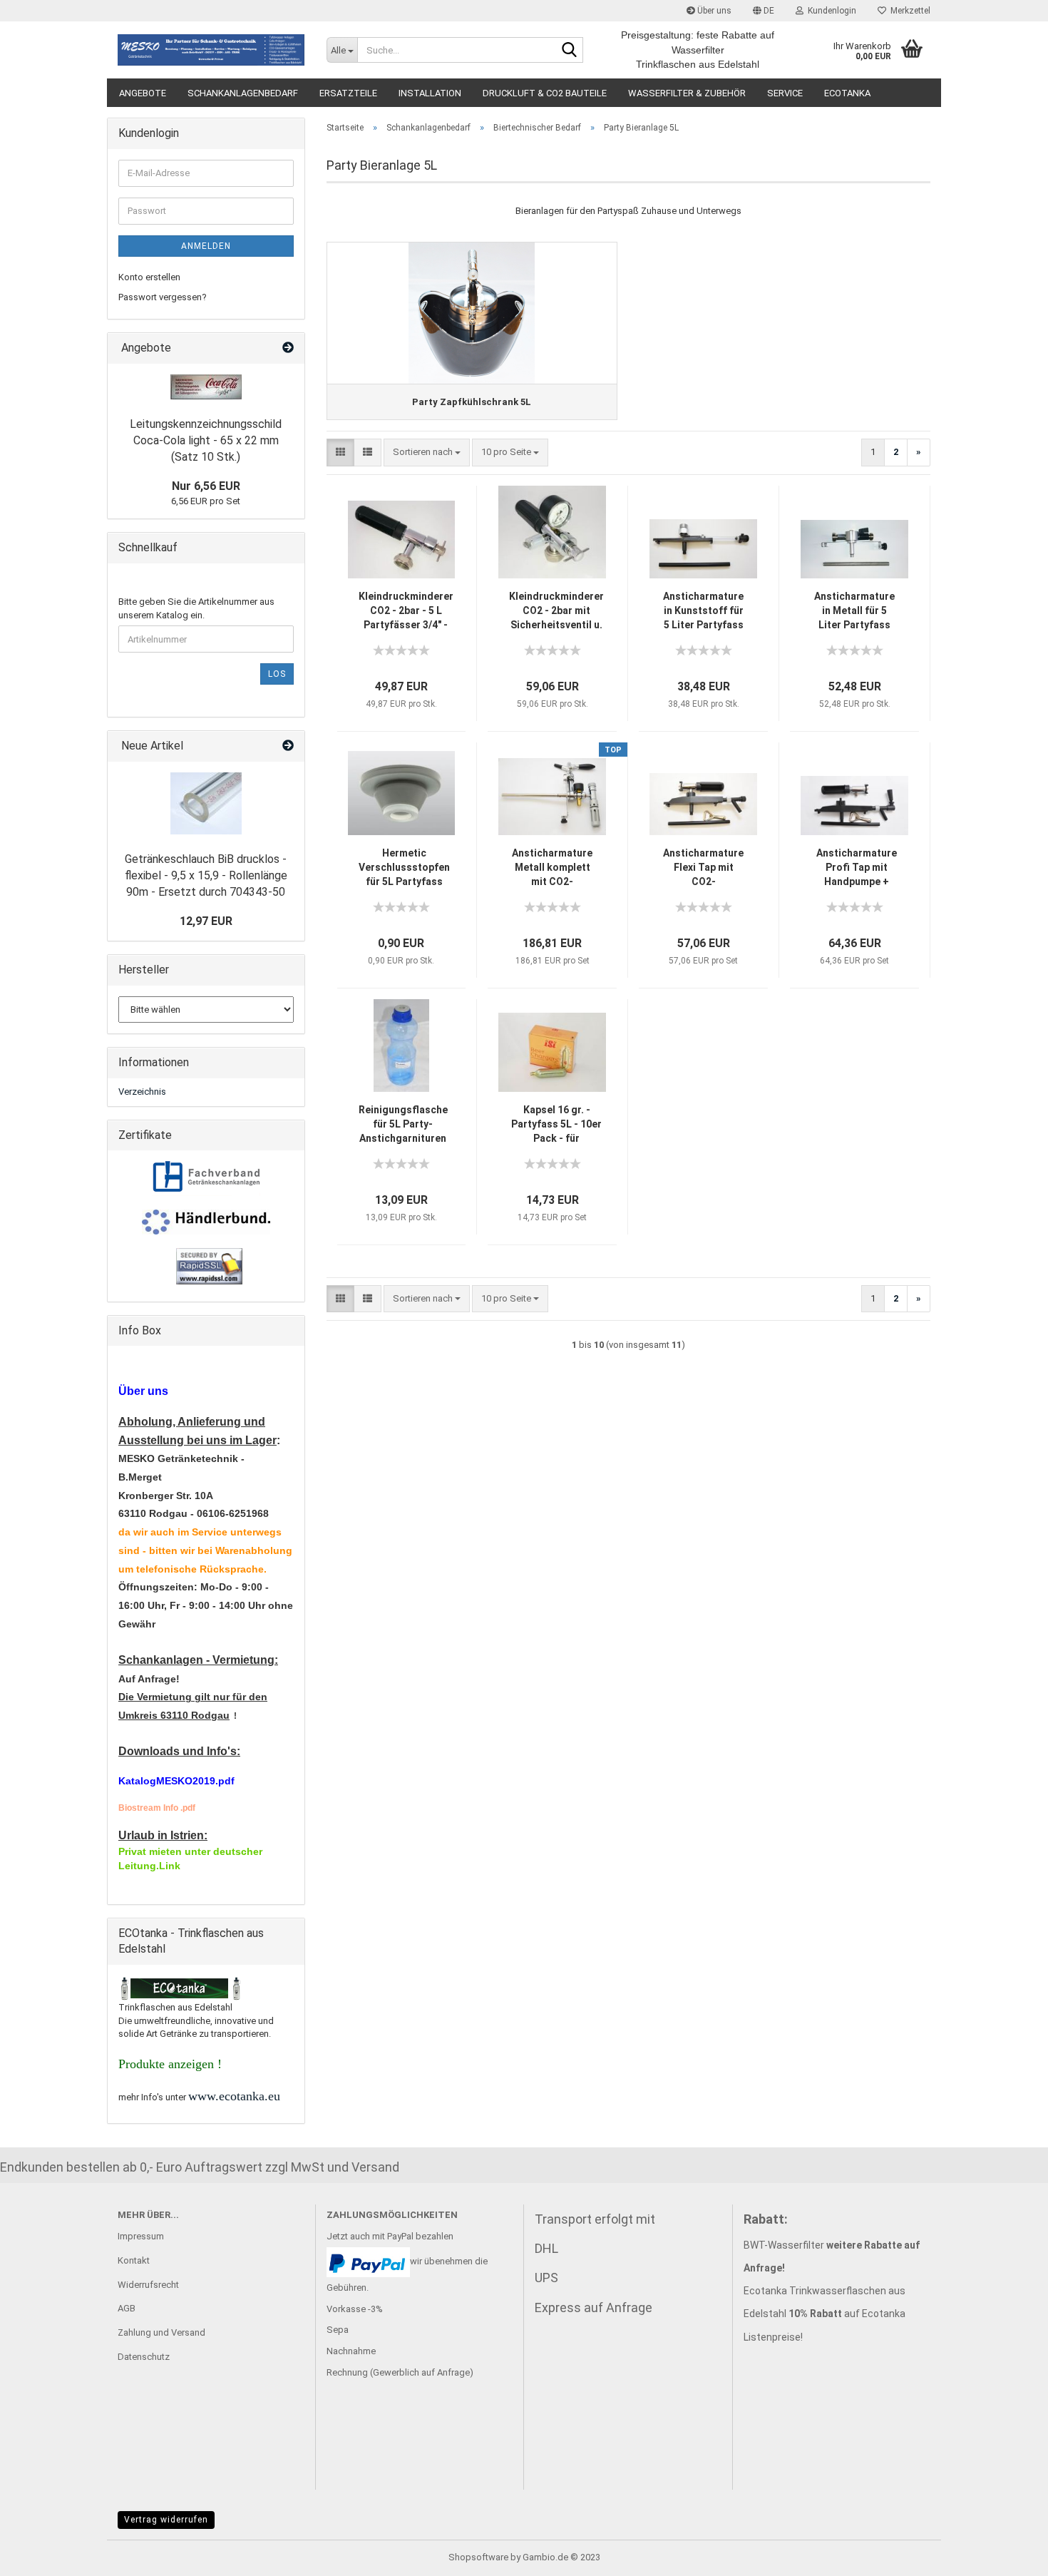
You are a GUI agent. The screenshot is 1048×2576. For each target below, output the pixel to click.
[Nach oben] (1009, 2555)
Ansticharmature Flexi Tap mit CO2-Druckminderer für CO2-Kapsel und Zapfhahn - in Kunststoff (703, 868)
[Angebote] (288, 348)
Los (277, 674)
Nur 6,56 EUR (206, 486)
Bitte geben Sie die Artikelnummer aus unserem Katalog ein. (196, 608)
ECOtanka (847, 93)
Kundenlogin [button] (830, 11)
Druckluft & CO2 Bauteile (545, 93)
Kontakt (134, 2260)
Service (785, 93)
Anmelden (206, 246)
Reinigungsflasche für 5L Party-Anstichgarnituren (403, 1124)
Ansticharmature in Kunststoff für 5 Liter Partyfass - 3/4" (703, 611)
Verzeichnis (142, 1092)
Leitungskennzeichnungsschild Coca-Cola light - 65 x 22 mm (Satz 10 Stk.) (206, 440)
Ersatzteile (348, 93)
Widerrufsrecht (148, 2285)
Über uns (713, 11)
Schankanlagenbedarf (243, 93)
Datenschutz (144, 2357)
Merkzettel (908, 11)
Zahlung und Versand (161, 2332)
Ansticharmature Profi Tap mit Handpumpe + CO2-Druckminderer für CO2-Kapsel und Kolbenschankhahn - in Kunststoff (856, 868)
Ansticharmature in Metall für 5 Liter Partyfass (854, 610)
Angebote (143, 93)
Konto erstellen (149, 277)
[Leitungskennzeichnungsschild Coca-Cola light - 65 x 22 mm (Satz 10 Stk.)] (206, 387)
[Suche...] (570, 51)
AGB (127, 2308)
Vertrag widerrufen (166, 2520)
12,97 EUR (206, 921)
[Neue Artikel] (288, 746)
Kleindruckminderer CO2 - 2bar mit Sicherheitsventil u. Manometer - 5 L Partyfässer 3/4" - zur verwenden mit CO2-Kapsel (556, 611)
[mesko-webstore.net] (211, 50)
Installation (430, 93)
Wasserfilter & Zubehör (687, 93)
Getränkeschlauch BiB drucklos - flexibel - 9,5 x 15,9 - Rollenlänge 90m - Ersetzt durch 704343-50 (206, 875)
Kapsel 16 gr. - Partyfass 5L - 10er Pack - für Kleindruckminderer (556, 1125)
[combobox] (427, 453)
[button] (764, 11)
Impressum (141, 2236)
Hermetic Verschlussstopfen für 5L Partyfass (404, 867)
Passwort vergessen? (163, 297)
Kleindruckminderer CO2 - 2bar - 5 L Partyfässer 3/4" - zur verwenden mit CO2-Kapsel (406, 611)
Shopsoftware (478, 2557)
